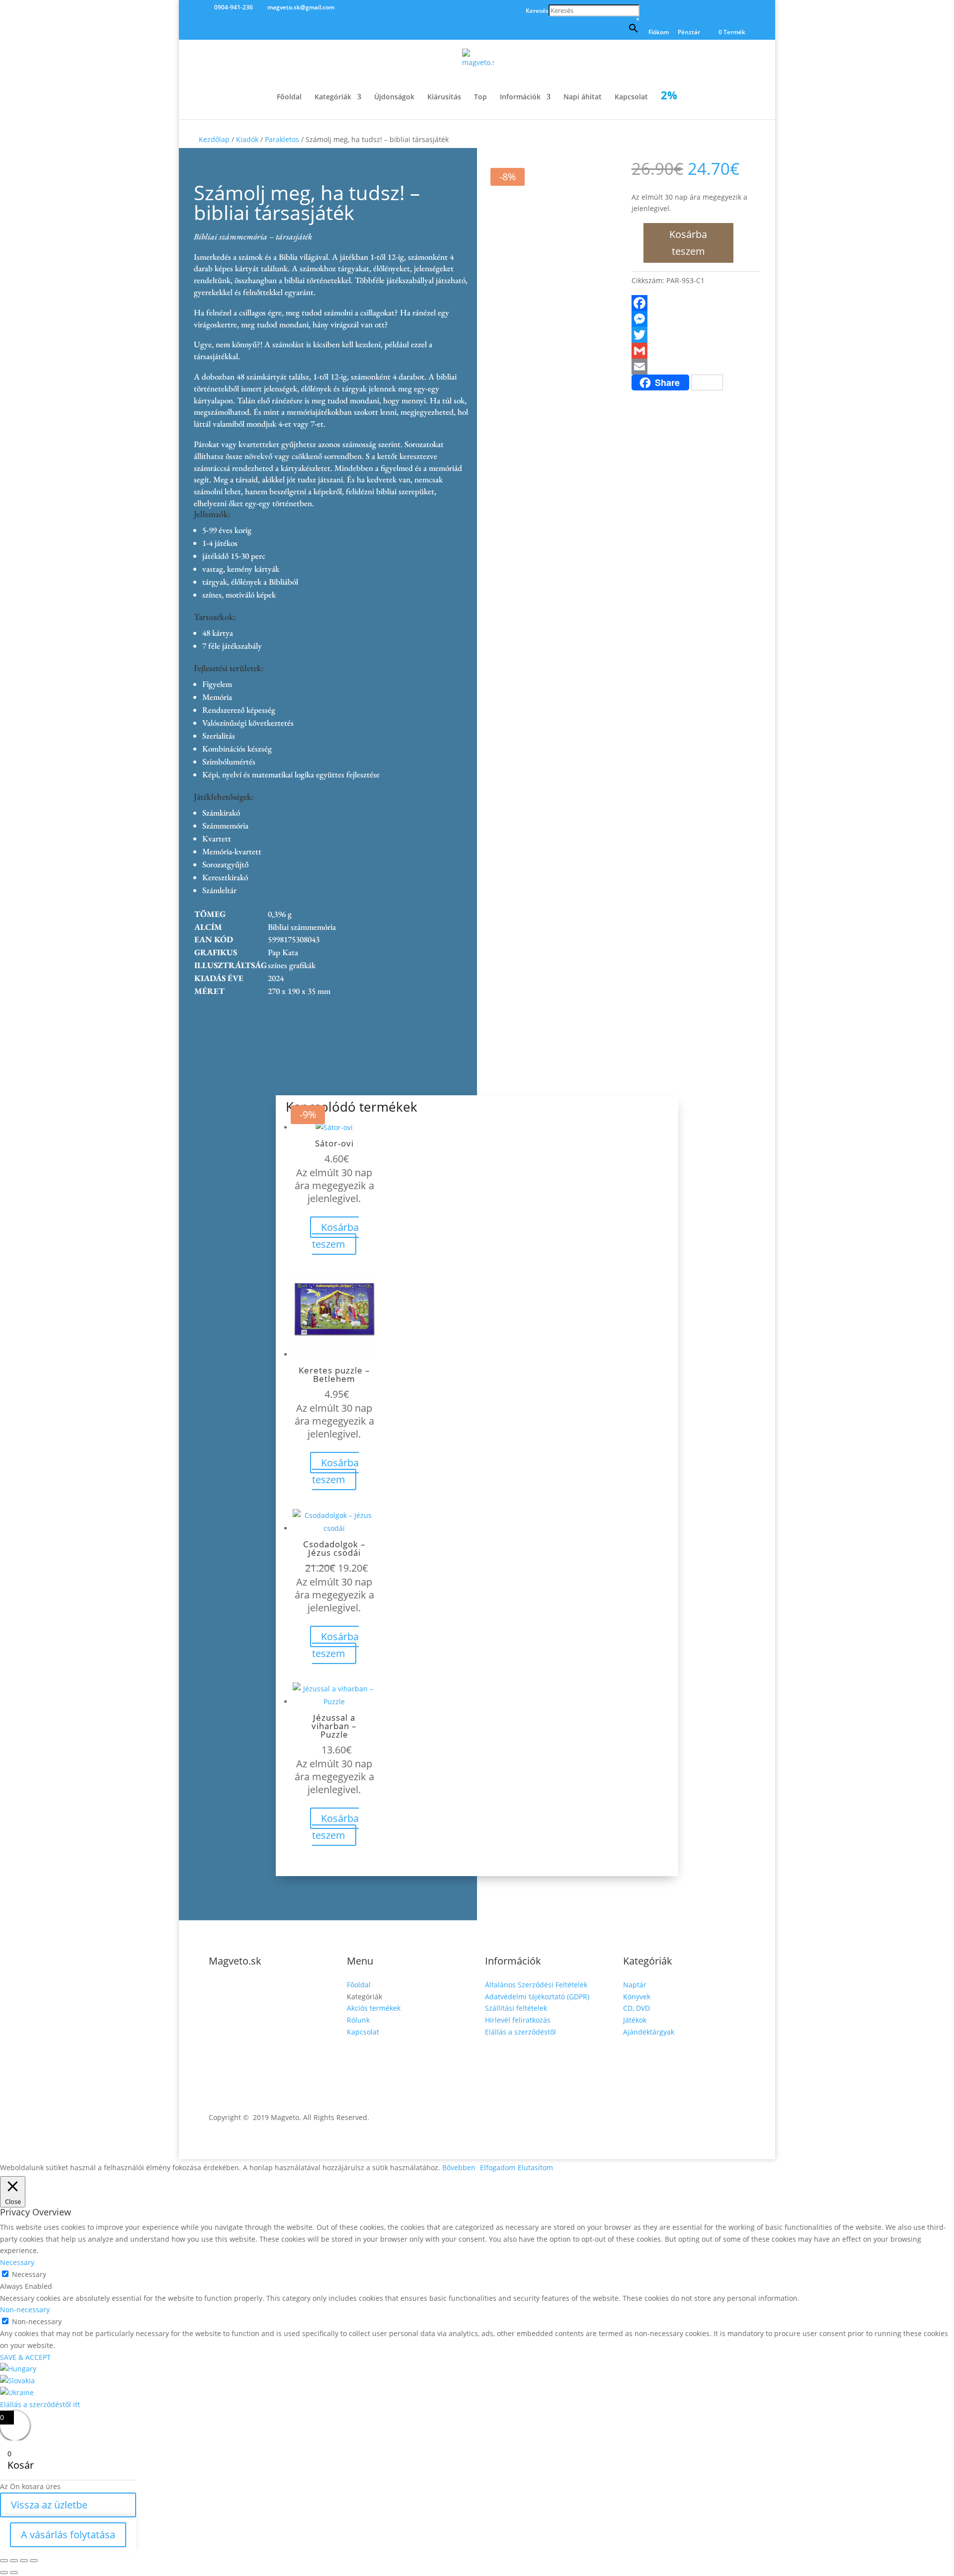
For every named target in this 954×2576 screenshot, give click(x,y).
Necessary (29, 2274)
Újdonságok (394, 97)
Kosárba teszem (688, 243)
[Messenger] (696, 319)
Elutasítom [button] (535, 2167)
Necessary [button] (17, 2262)
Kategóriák (333, 97)
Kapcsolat (631, 97)
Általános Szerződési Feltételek (536, 1985)
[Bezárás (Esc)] (34, 2561)
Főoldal (289, 97)
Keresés (537, 11)
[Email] (696, 367)
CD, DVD (636, 2008)
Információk (520, 97)
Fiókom (659, 33)
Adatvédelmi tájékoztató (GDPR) (537, 1997)
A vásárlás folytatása (68, 2535)
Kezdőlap (214, 139)
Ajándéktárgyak (649, 2032)
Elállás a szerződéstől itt (40, 2404)
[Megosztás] (24, 2561)
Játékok (635, 2020)
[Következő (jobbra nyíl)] (14, 2573)
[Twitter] (696, 335)
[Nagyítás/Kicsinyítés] (4, 2561)
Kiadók (247, 139)
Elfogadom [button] (498, 2167)
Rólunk (358, 2020)
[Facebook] (696, 303)
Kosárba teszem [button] (335, 1236)
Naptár (635, 1985)
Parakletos (282, 139)
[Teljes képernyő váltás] (14, 2561)
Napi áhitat (583, 97)
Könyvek (637, 1997)
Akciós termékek (374, 2008)
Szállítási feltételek (516, 2008)
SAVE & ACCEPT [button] (25, 2357)
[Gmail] (696, 351)
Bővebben (459, 2167)
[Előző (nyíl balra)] (4, 2573)
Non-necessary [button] (25, 2310)
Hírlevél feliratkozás (518, 2020)
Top (480, 97)
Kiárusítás (444, 97)
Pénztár (689, 33)
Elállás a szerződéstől (520, 2032)
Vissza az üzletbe (49, 2505)
